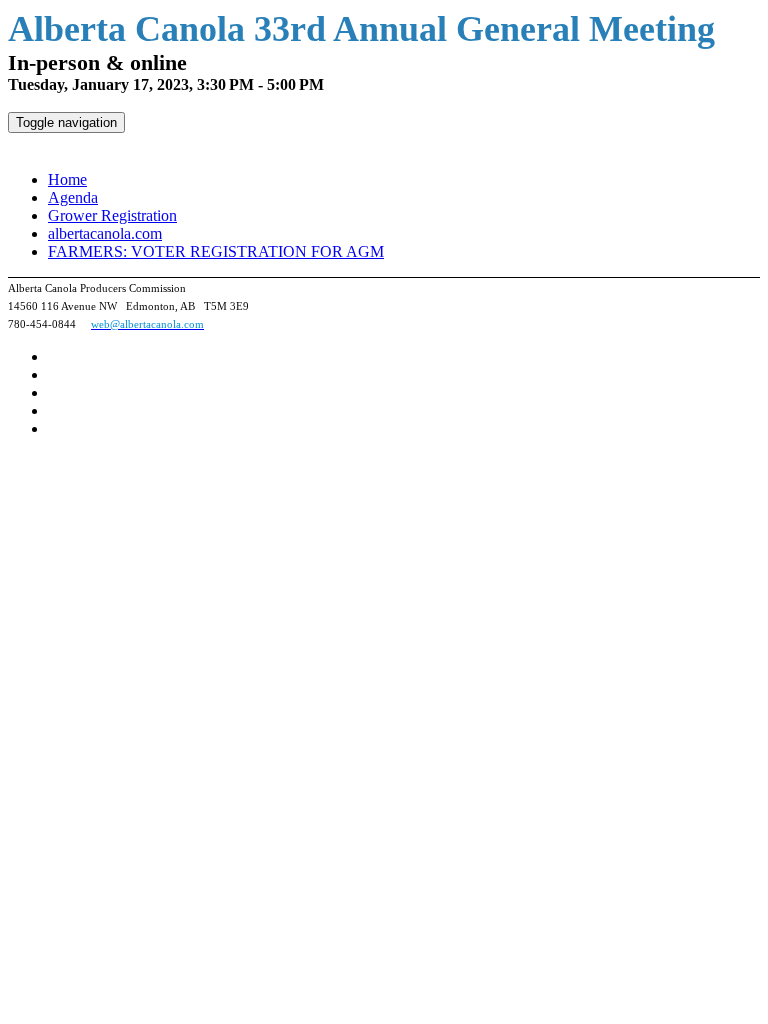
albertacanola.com (105, 233)
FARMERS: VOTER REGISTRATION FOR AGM (216, 251)
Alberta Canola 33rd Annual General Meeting (176, 144)
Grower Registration (112, 215)
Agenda (73, 197)
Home (67, 179)
